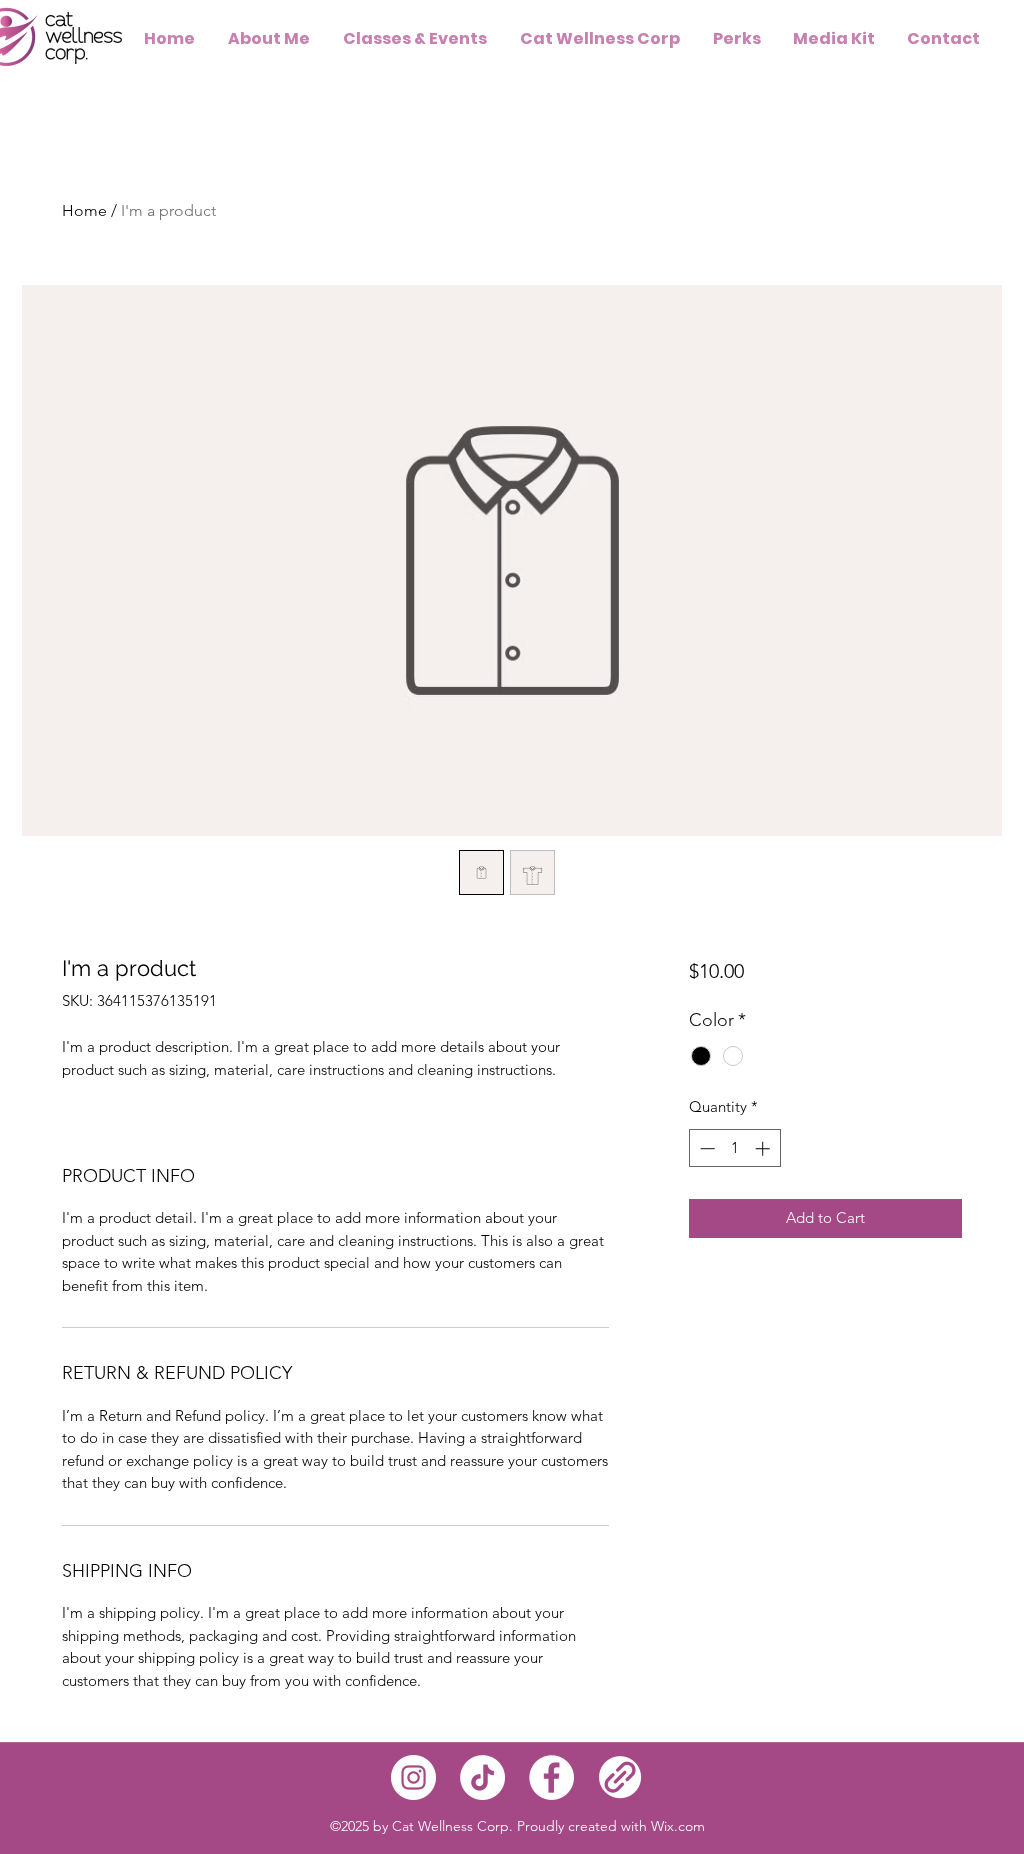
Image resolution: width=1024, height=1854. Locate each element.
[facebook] (551, 1777)
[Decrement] (705, 1148)
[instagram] (413, 1777)
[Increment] (764, 1148)
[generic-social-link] (620, 1777)
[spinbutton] (734, 1148)
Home (84, 210)
